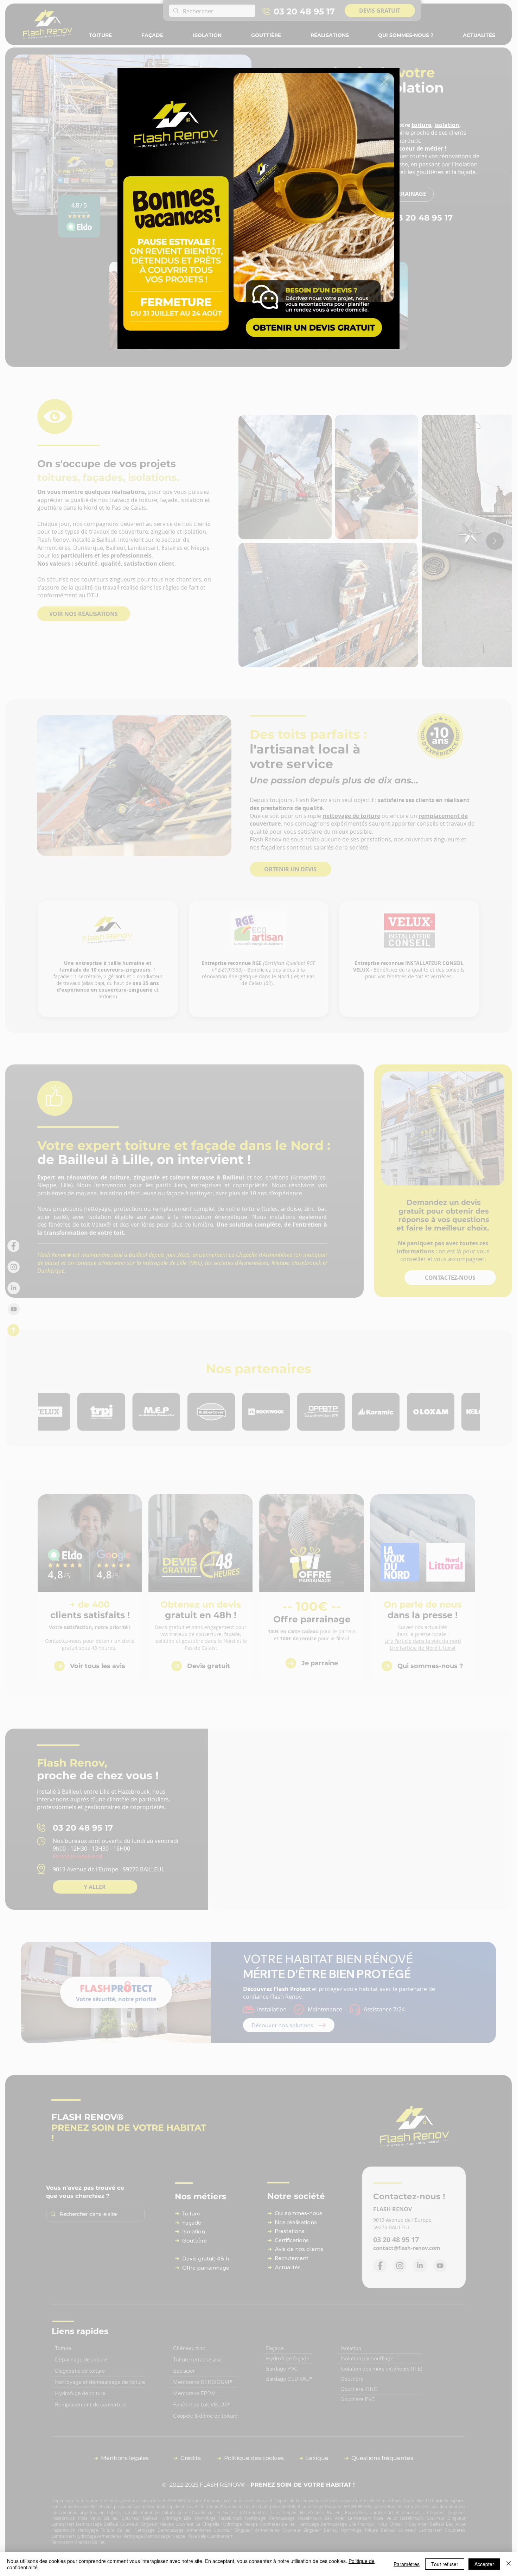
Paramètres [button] (407, 2564)
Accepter (484, 2564)
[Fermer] (509, 2564)
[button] (384, 82)
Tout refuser (445, 2564)
